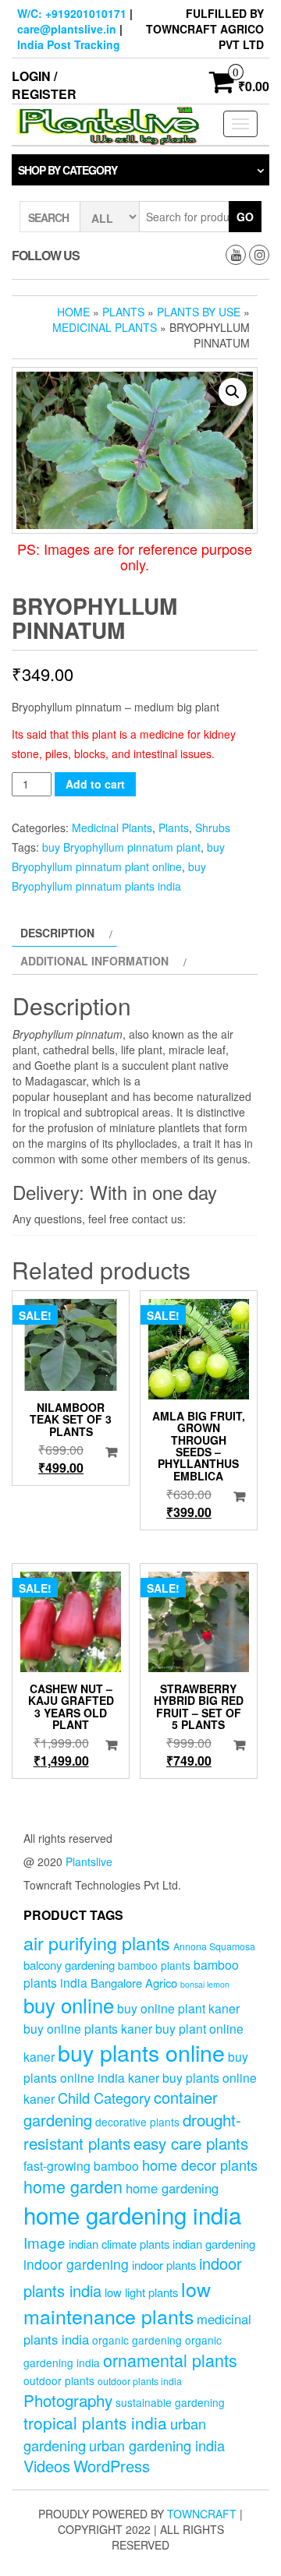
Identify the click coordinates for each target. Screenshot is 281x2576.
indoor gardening (76, 2264)
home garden (73, 2186)
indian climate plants (119, 2244)
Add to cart (95, 784)
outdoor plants (59, 2380)
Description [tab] (57, 933)
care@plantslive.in (67, 29)
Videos (47, 2466)
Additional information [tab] (94, 961)
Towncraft (202, 2514)
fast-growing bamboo (81, 2165)
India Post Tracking (69, 44)
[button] (233, 392)
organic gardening (137, 2340)
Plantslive (89, 1861)
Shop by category (68, 170)
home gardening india (132, 2214)
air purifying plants (97, 1943)
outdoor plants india (140, 2381)
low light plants (141, 2292)
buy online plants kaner (88, 2028)
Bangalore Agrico (134, 1983)
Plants (123, 312)
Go (245, 217)
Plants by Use (199, 312)
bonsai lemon (205, 1984)
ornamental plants (170, 2360)
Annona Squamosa (214, 1946)
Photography (68, 2400)
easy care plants (191, 2143)
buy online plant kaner (178, 2008)
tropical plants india (95, 2422)
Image (44, 2242)
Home (73, 312)
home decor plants (200, 2165)
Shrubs (213, 827)
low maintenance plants (117, 2303)
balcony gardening (69, 1965)
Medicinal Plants (105, 327)
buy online (69, 2004)
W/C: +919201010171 (72, 13)
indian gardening (214, 2244)
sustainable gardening (170, 2402)
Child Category (104, 2098)
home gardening (172, 2188)
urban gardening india (157, 2445)
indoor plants (164, 2265)
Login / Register (44, 85)
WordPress (112, 2466)
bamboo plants (154, 1965)
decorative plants (137, 2122)
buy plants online (141, 2052)
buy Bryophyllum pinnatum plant (121, 847)
